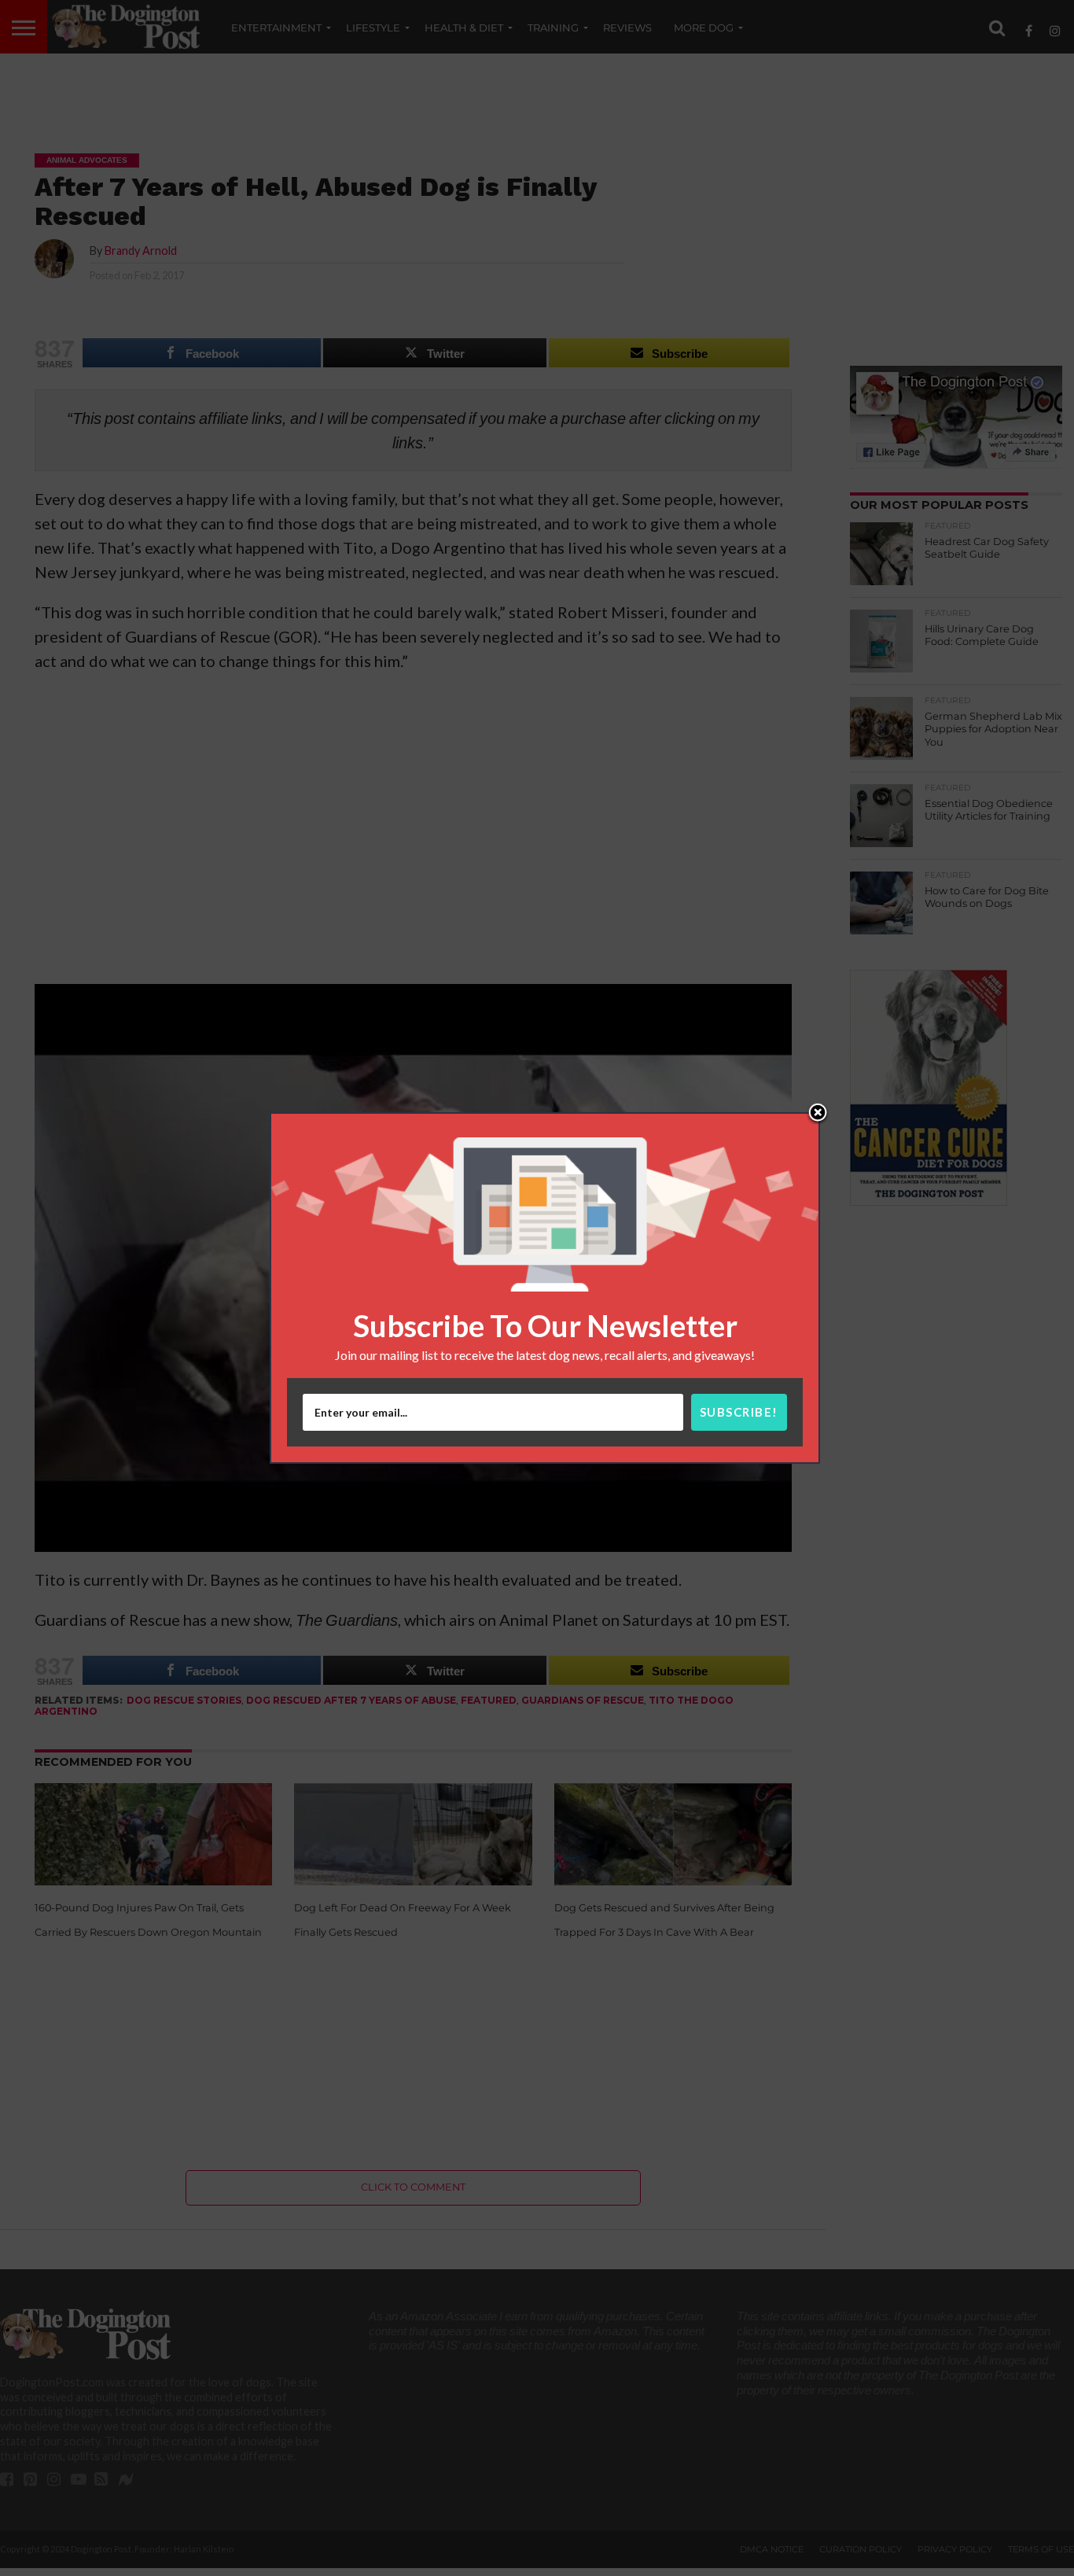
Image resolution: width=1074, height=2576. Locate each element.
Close (818, 1114)
